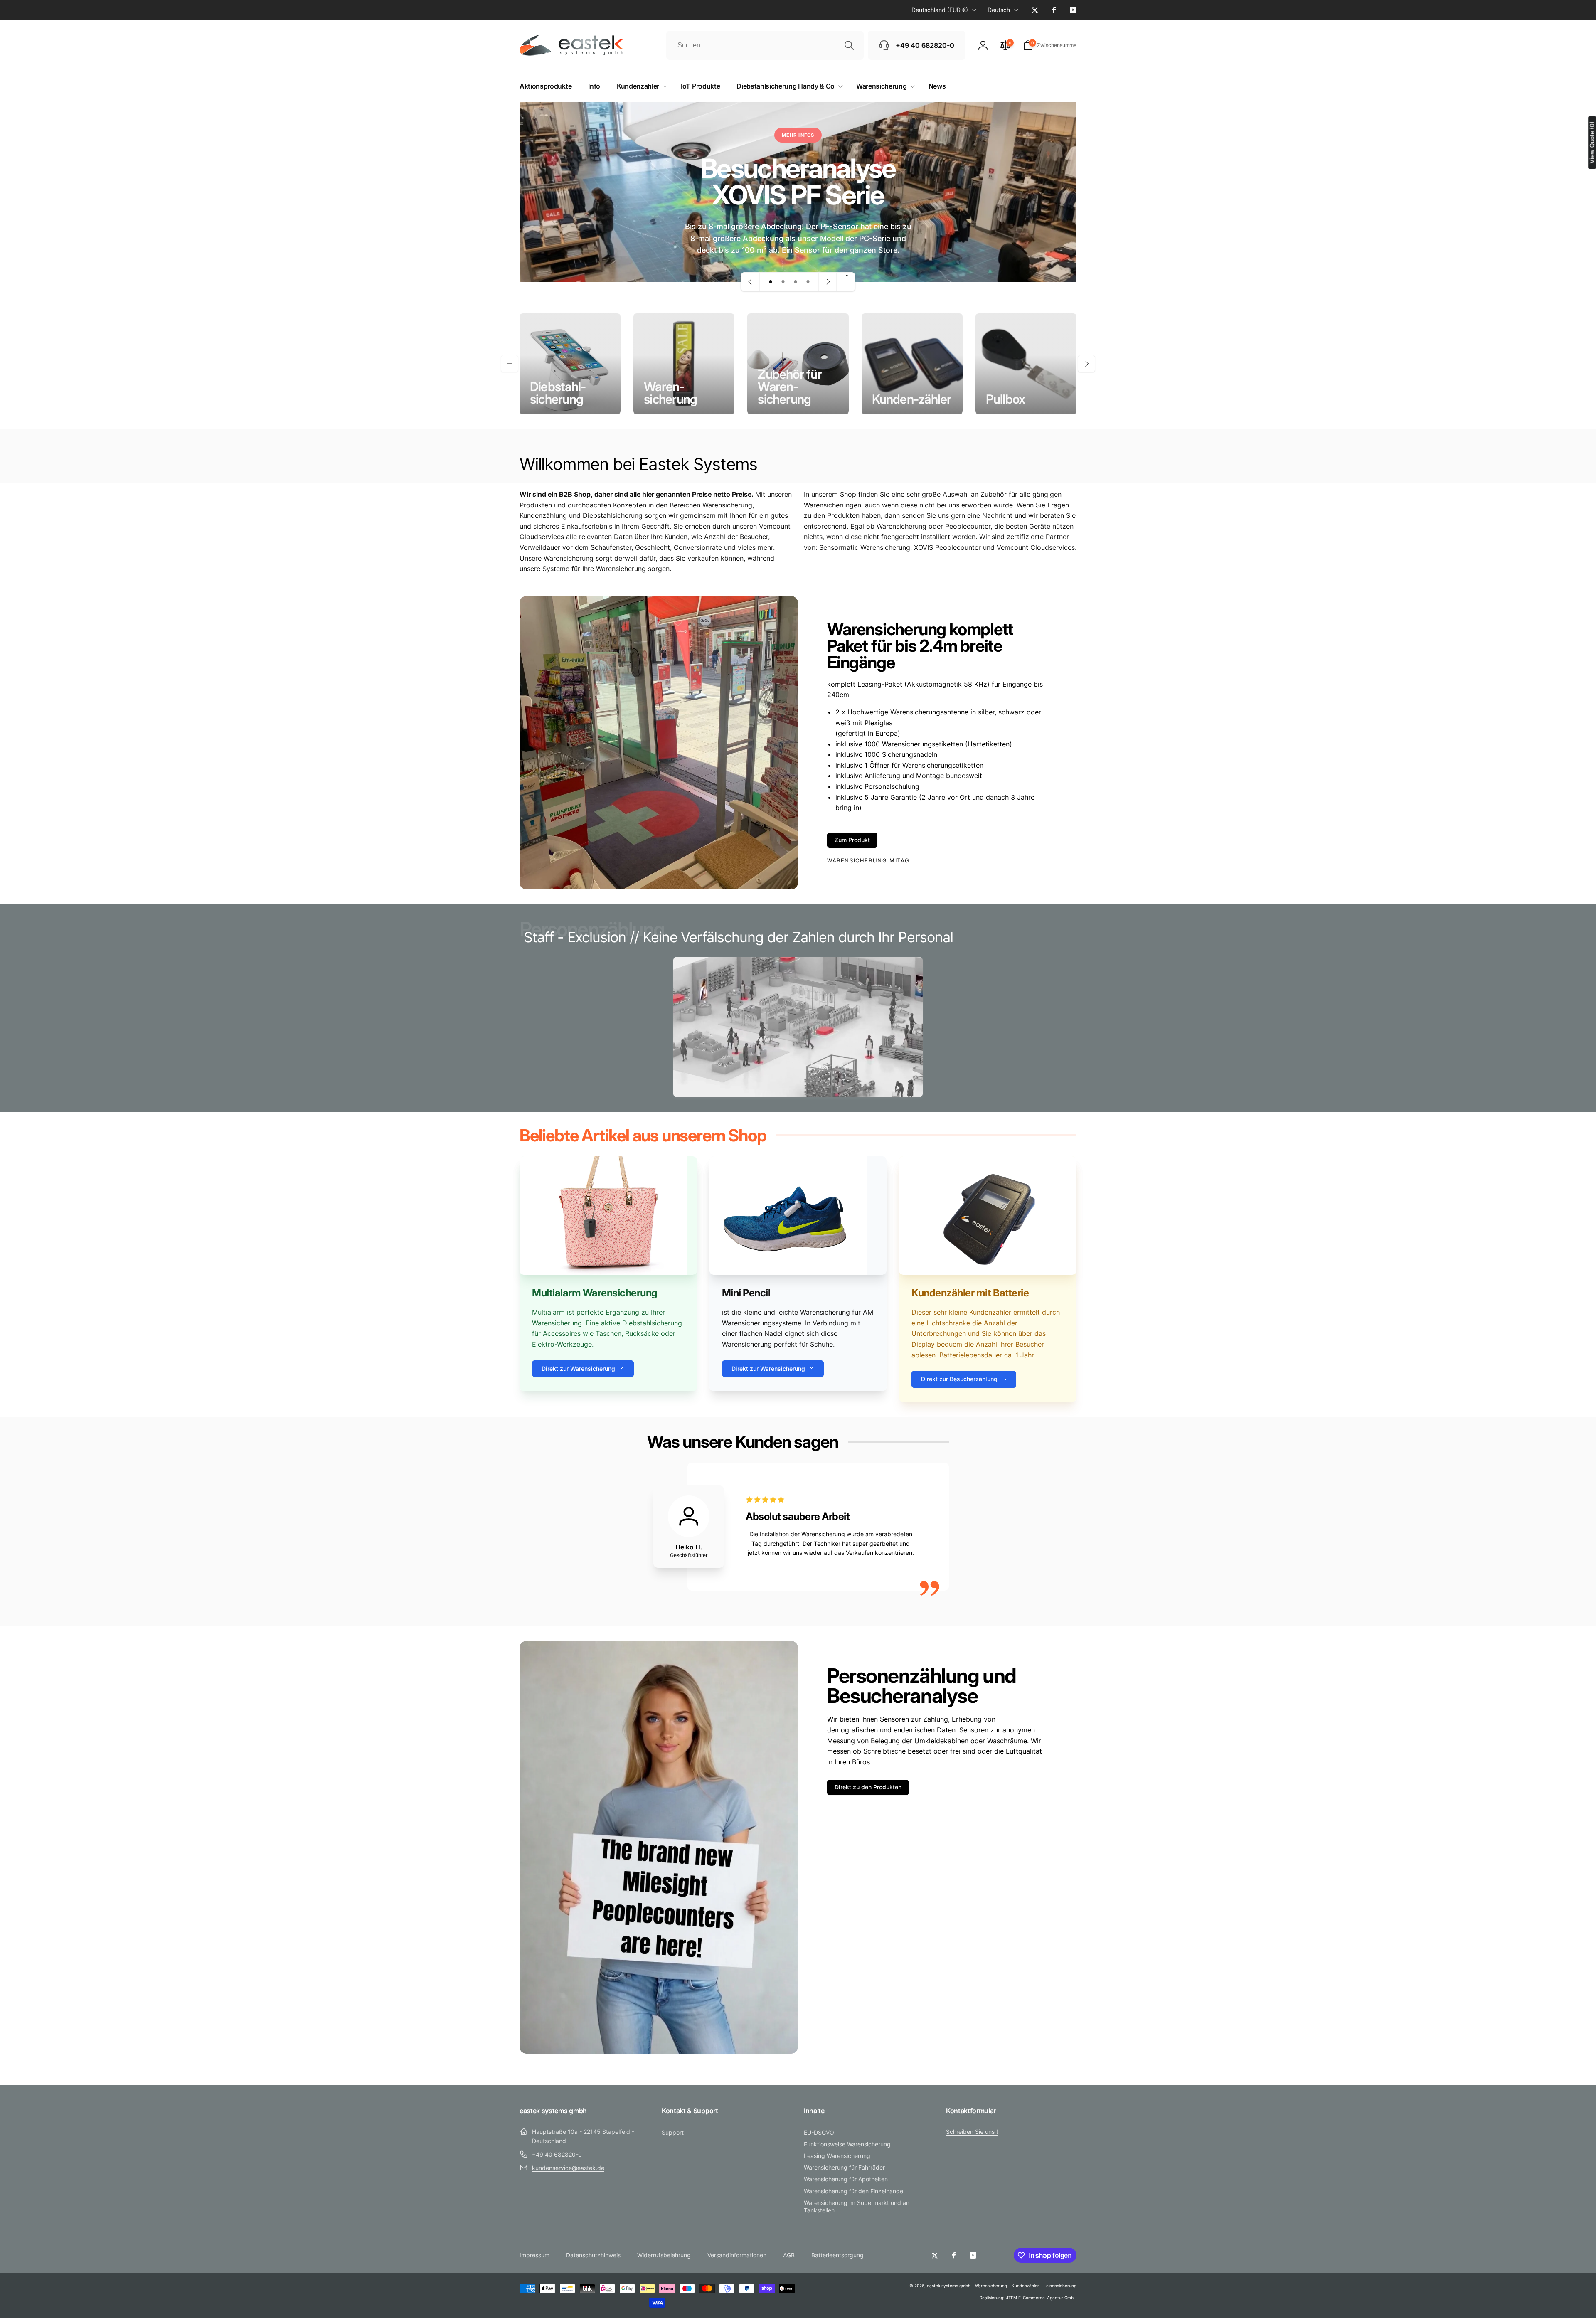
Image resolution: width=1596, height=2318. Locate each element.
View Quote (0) (1592, 142)
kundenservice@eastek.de (568, 2168)
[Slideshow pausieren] (846, 282)
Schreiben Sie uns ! (972, 2132)
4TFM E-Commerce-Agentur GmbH (1041, 2298)
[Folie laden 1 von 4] (771, 282)
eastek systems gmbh (949, 2286)
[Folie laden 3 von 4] (796, 282)
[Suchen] (849, 45)
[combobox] (765, 45)
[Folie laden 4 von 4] (808, 282)
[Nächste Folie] (828, 282)
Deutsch (999, 10)
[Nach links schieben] (510, 364)
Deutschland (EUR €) (940, 10)
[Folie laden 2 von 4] (783, 282)
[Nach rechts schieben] (1086, 364)
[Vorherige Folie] (751, 282)
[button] (1050, 45)
